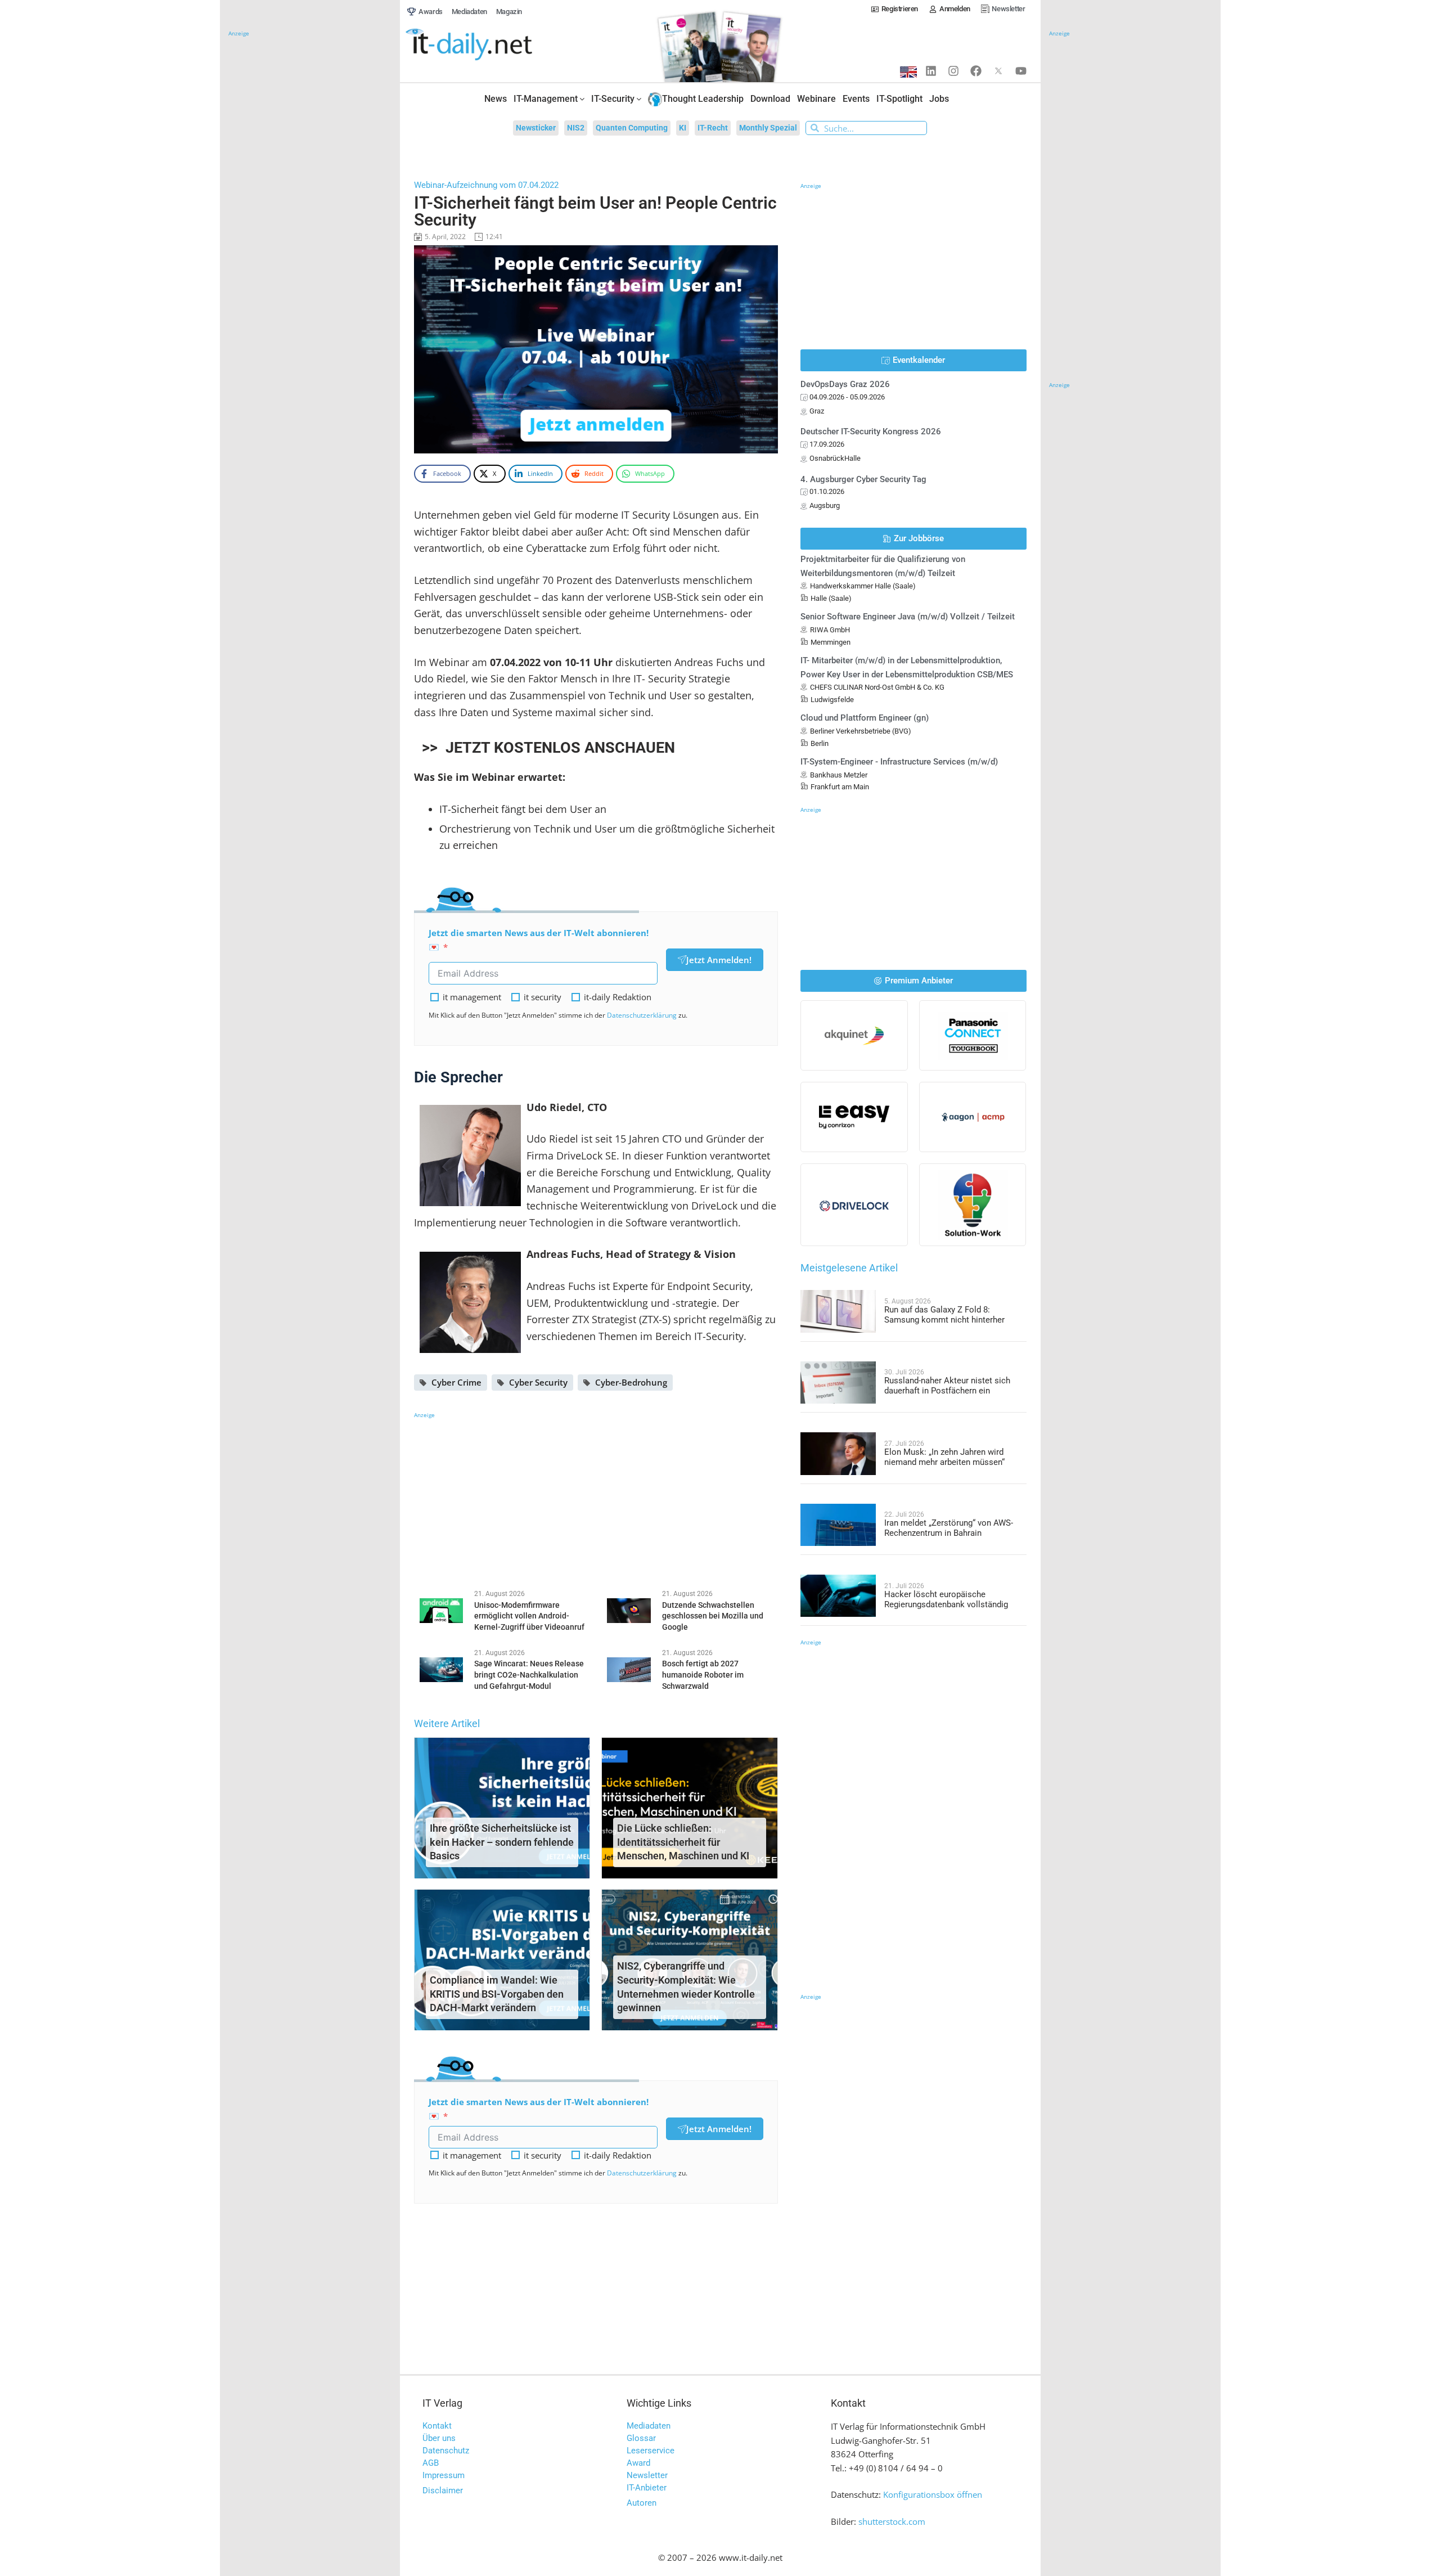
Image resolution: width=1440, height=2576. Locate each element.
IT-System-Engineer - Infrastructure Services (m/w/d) (899, 762)
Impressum (444, 2475)
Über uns (439, 2438)
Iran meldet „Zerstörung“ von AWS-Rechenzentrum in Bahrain (949, 1528)
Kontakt (437, 2426)
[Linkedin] (931, 71)
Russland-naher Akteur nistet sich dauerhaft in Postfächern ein (947, 1386)
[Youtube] (1021, 71)
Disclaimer (443, 2490)
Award (638, 2463)
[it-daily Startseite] (490, 45)
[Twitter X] (998, 71)
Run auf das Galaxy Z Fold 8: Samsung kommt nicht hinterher (944, 1315)
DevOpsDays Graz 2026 (845, 384)
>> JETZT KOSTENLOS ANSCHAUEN (546, 748)
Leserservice (651, 2451)
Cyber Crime (456, 1382)
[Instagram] (953, 71)
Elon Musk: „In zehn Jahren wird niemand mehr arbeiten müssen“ (944, 1457)
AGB (431, 2463)
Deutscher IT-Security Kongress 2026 (871, 431)
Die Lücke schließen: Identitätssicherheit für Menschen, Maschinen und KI (683, 1842)
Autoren (642, 2503)
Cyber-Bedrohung (631, 1382)
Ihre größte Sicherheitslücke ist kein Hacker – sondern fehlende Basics (502, 1842)
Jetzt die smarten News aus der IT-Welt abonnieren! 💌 (539, 940)
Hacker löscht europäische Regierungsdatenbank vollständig (946, 1599)
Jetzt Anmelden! (719, 960)
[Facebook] (976, 71)
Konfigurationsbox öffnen (933, 2494)
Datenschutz (446, 2451)
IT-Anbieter (647, 2488)
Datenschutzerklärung (642, 1015)
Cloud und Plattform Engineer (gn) (865, 718)
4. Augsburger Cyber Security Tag (863, 479)
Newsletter (647, 2475)
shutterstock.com (892, 2521)
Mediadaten (649, 2426)
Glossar (641, 2438)
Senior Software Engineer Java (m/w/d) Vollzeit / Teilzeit (908, 617)
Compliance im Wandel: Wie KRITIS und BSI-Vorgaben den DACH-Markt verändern (497, 1994)
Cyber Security (538, 1382)
